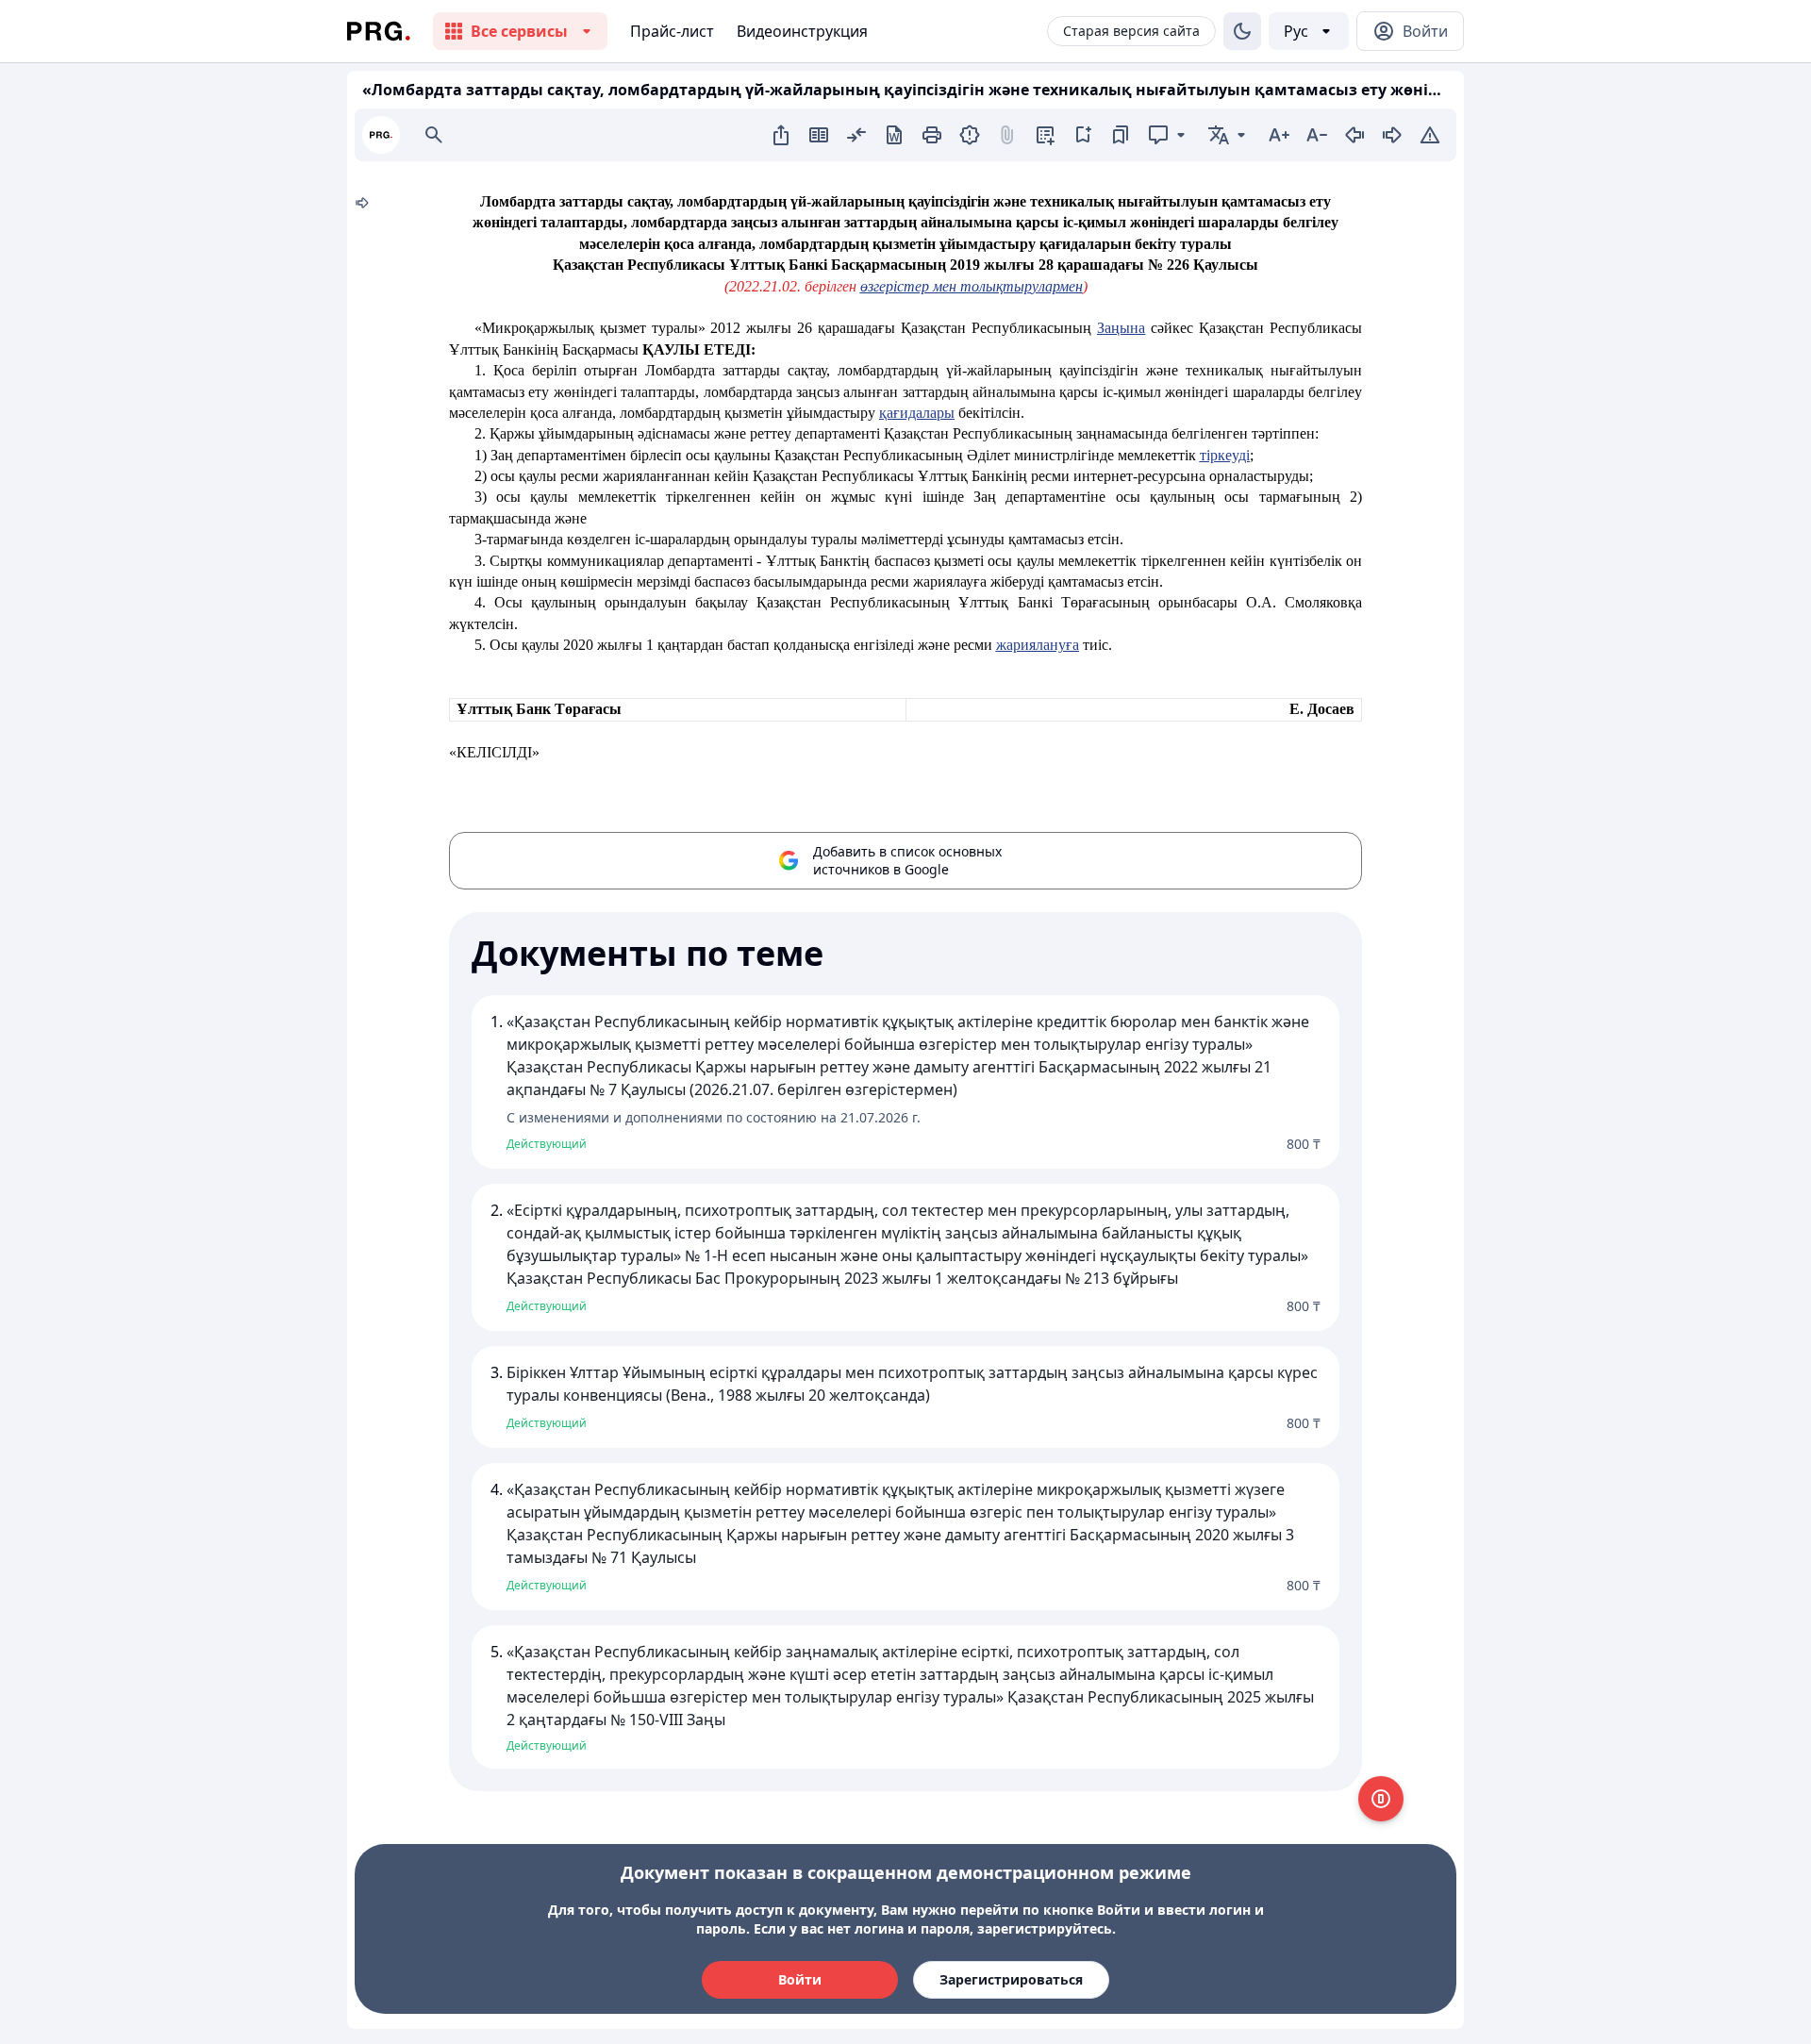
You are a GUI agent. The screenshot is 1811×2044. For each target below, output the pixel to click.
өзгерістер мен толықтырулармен (972, 286)
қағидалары (917, 413)
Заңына (1121, 328)
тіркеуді (1225, 455)
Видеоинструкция (802, 31)
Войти (800, 1979)
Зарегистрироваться (1011, 1979)
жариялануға (1038, 645)
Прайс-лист (672, 31)
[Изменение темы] (1242, 31)
